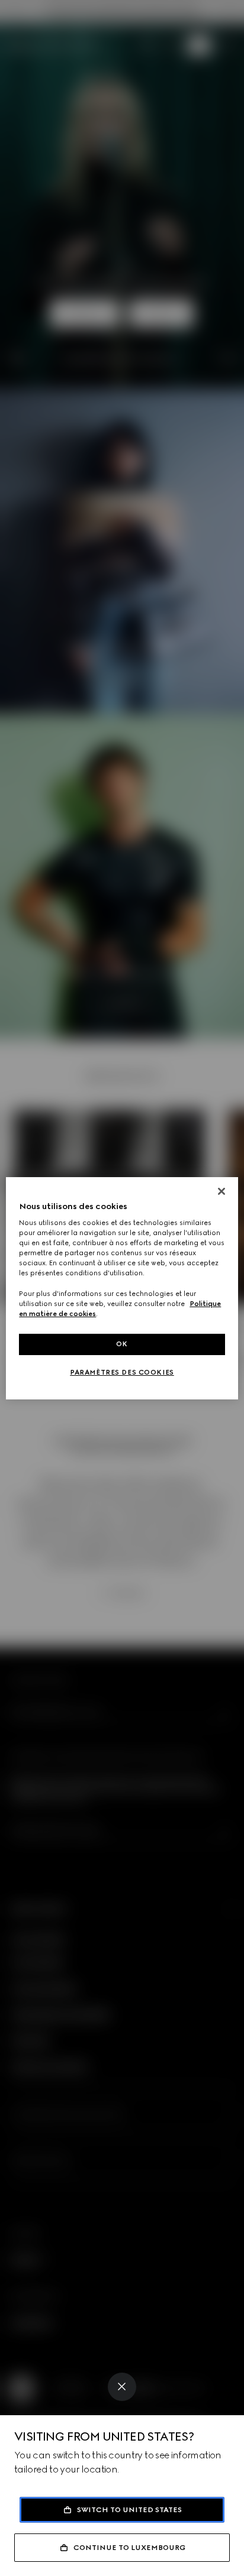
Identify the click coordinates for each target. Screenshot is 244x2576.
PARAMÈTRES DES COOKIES (122, 1372)
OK (122, 1344)
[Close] (122, 2387)
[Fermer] (221, 1191)
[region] (122, 1288)
